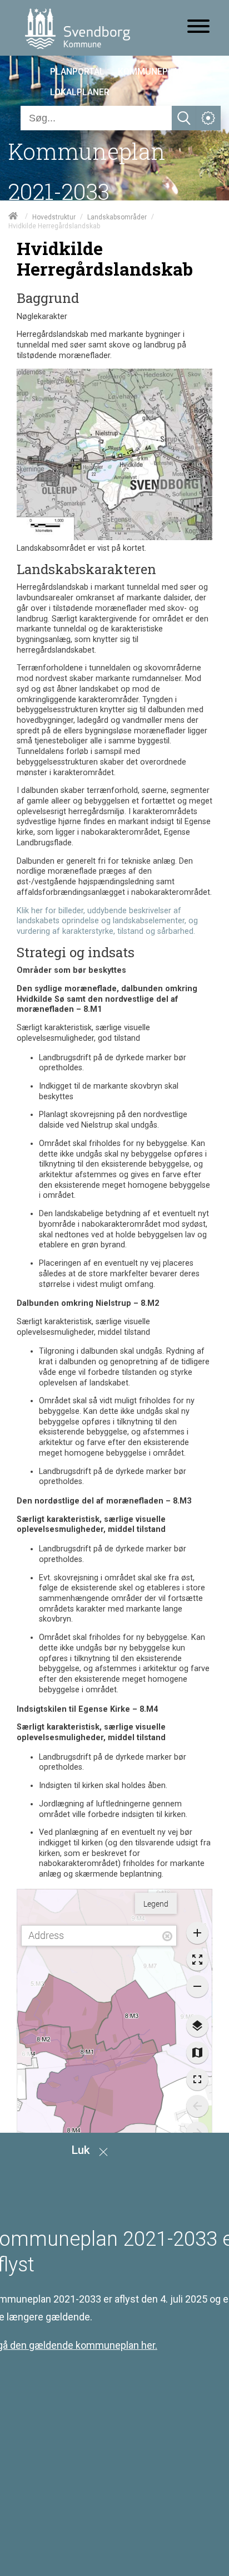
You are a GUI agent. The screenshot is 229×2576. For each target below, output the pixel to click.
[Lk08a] (114, 538)
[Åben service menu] (208, 118)
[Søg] (184, 118)
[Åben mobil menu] (198, 27)
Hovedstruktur (54, 217)
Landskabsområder (117, 217)
